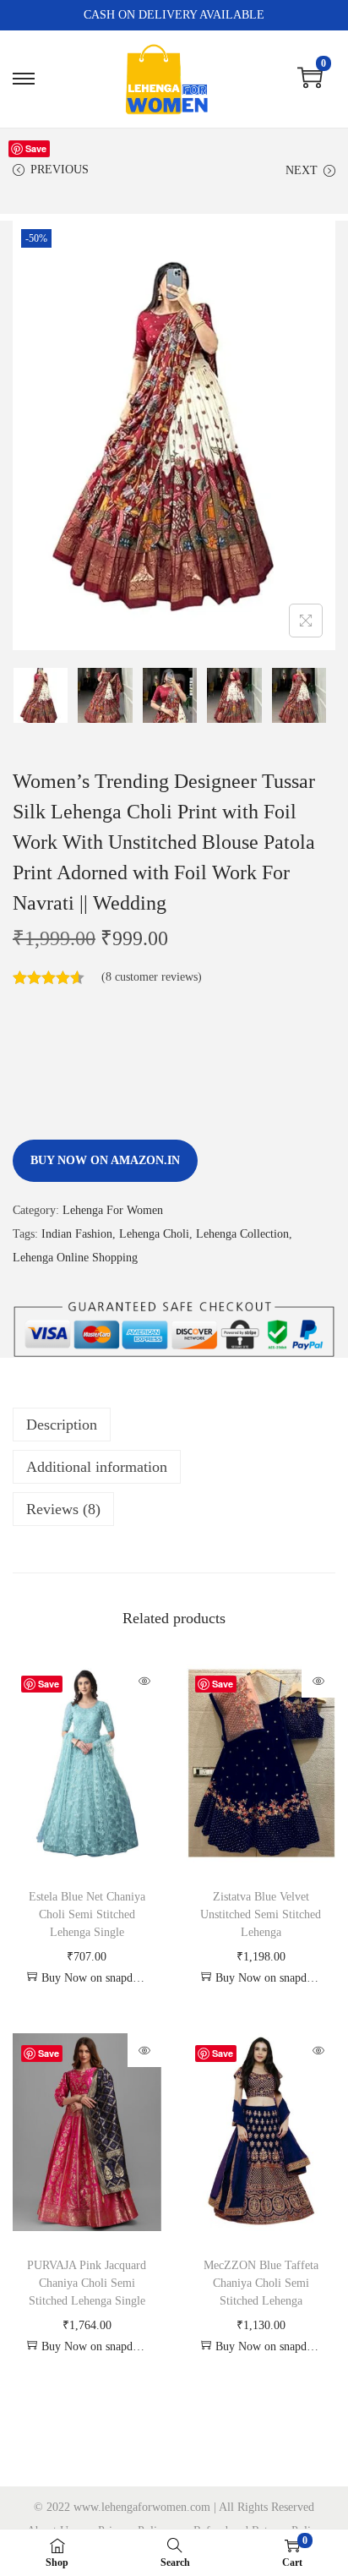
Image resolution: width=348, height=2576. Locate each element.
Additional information (97, 1467)
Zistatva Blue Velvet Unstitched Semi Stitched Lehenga (261, 1914)
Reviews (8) (63, 1509)
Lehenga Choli (154, 1234)
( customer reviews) (152, 977)
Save (36, 148)
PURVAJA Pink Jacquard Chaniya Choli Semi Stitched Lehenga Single (87, 2283)
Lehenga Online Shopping (75, 1258)
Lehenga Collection (242, 1234)
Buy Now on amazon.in (105, 1160)
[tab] (174, 1425)
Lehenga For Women (113, 1210)
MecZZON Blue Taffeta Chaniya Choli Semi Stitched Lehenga (261, 2283)
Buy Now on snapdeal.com (95, 1978)
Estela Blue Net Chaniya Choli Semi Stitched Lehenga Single (87, 1914)
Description (62, 1425)
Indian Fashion (77, 1234)
